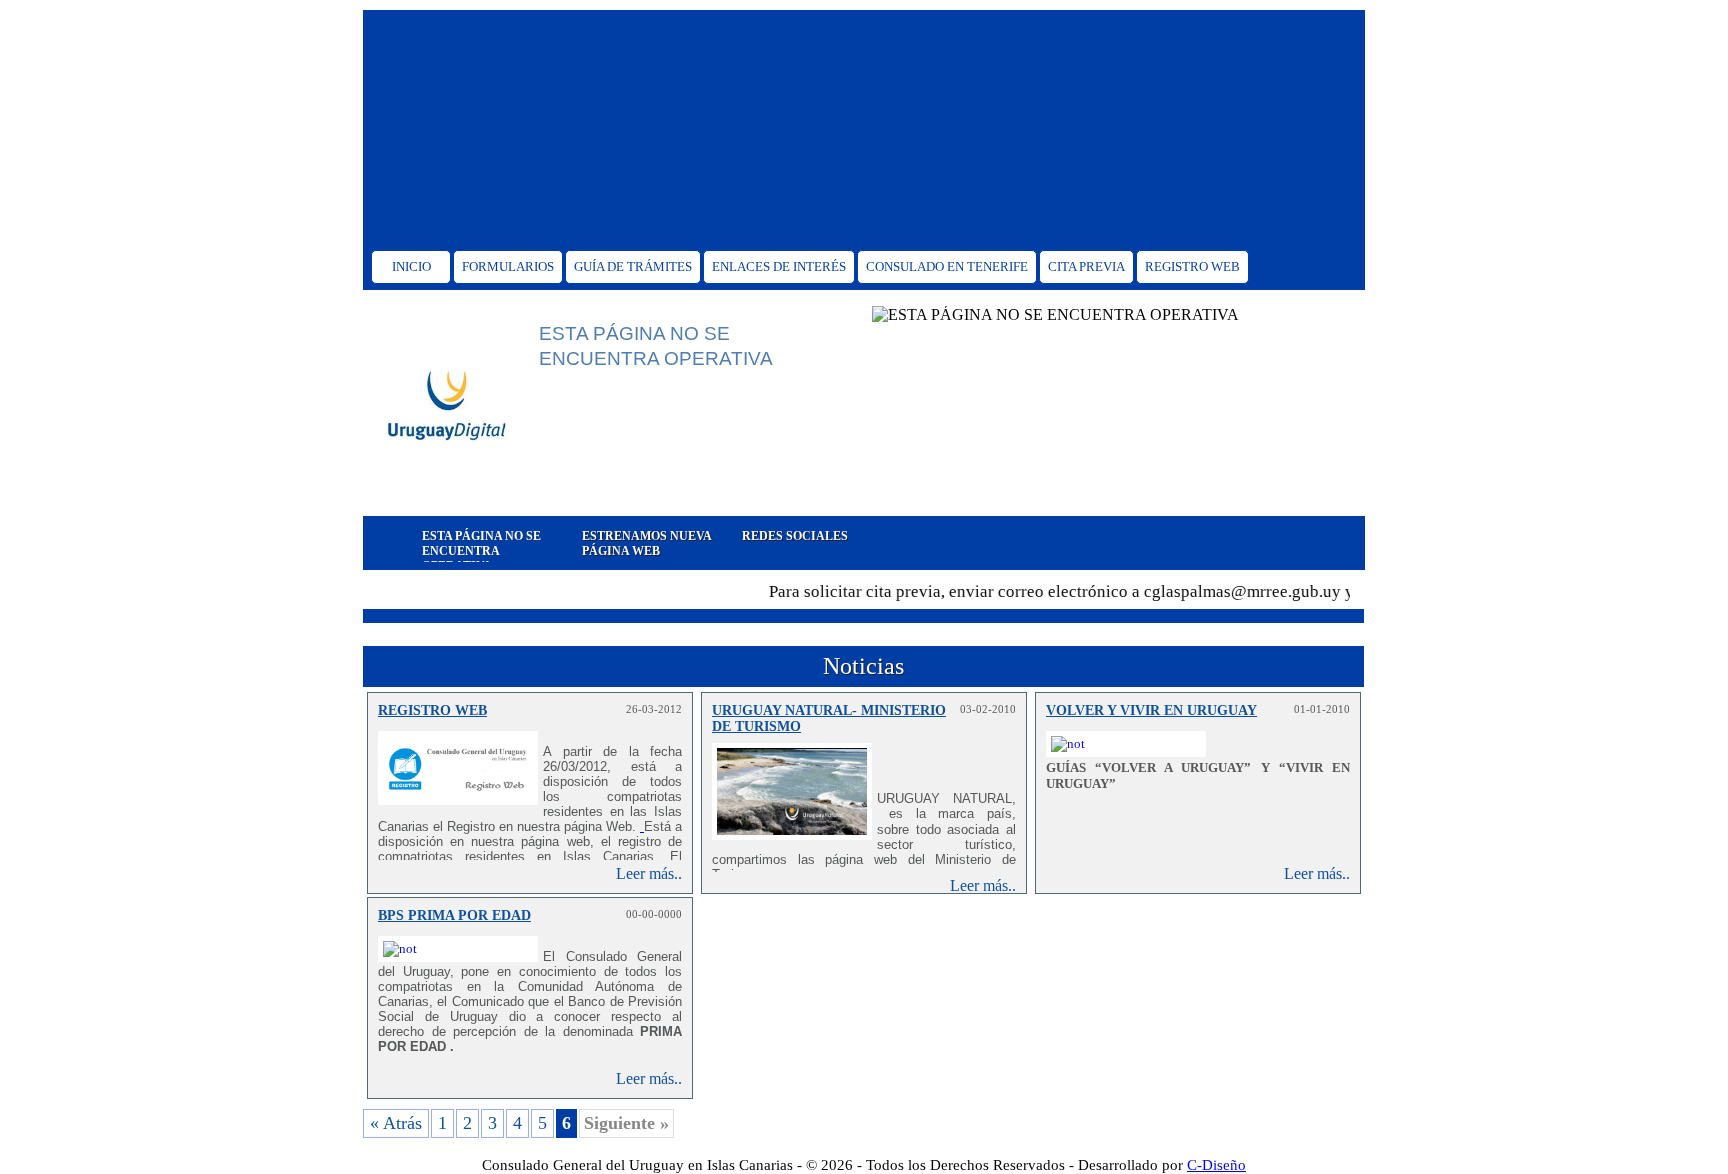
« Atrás (396, 1123)
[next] (1352, 543)
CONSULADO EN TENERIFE (947, 266)
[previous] (376, 543)
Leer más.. (649, 873)
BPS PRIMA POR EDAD (454, 915)
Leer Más (585, 490)
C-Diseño (1216, 1165)
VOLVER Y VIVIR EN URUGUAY (1151, 710)
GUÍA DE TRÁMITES (633, 266)
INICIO (411, 266)
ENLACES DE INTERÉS (779, 266)
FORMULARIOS (508, 266)
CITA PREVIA (1086, 266)
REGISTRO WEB (1192, 266)
